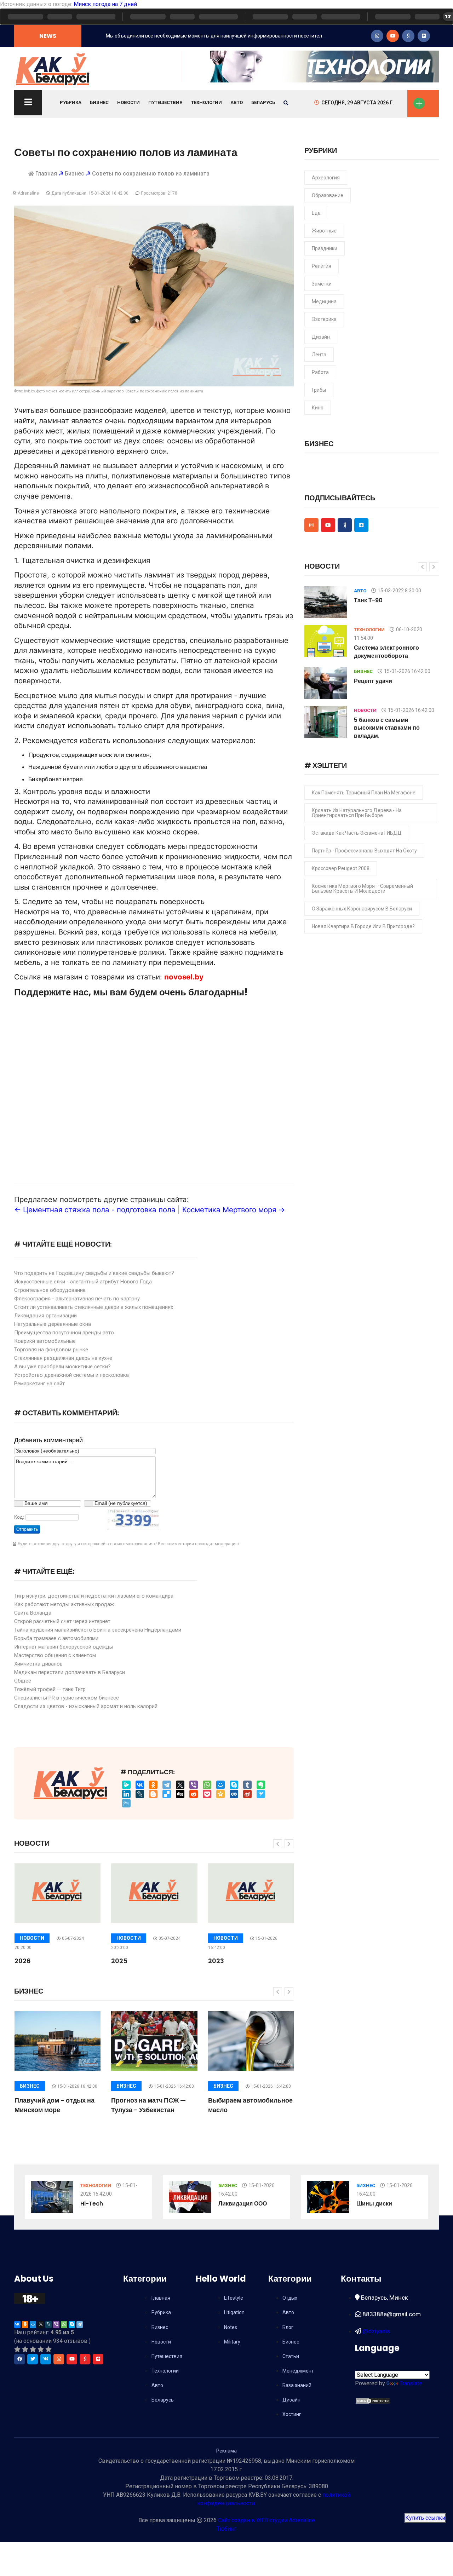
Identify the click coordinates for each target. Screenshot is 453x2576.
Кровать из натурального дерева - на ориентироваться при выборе (357, 813)
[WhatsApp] (207, 1785)
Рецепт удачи (373, 681)
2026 (23, 1961)
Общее (23, 1681)
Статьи (291, 2356)
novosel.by (184, 977)
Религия (322, 266)
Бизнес (99, 102)
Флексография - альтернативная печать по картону (77, 1299)
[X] (180, 1785)
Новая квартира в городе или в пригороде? (363, 926)
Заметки (322, 284)
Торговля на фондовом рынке (51, 1350)
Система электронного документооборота (386, 652)
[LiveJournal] (140, 1794)
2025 (119, 1961)
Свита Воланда (33, 1613)
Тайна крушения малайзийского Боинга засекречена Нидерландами (98, 1630)
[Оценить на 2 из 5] (25, 2349)
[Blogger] (153, 1794)
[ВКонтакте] (140, 1785)
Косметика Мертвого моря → (234, 1210)
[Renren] (234, 1794)
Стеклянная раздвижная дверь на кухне (63, 1358)
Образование (328, 195)
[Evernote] (261, 1785)
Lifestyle (234, 2298)
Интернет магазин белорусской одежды (64, 1647)
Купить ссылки (425, 2518)
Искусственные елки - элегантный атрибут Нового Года (83, 1282)
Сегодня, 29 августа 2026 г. (358, 103)
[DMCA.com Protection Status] (373, 2400)
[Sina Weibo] (247, 1794)
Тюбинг (226, 2529)
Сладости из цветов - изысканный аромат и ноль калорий (86, 1706)
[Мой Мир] (220, 1785)
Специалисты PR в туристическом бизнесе (67, 1698)
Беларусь (263, 102)
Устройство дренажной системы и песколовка (71, 1375)
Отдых (290, 2298)
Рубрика (71, 102)
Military (232, 2342)
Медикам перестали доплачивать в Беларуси (70, 1672)
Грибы (319, 390)
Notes (231, 2327)
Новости (128, 102)
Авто (237, 102)
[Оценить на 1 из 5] (17, 2349)
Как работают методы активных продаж (64, 1604)
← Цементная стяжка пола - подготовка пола (95, 1210)
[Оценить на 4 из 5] (41, 2349)
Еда (316, 213)
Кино (318, 408)
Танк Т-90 (368, 600)
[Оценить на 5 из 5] (48, 2349)
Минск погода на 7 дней (105, 4)
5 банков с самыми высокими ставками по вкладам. (387, 728)
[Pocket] (207, 1794)
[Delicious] (167, 1794)
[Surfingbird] (261, 1794)
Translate (411, 2383)
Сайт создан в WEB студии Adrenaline (266, 2520)
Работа (320, 372)
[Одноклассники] (153, 1785)
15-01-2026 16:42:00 (77, 2086)
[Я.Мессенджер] (126, 1785)
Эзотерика (324, 319)
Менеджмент (298, 2371)
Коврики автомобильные (45, 1341)
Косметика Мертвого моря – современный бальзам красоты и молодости (362, 889)
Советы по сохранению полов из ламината (151, 174)
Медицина (324, 301)
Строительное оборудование (50, 1290)
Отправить (27, 1529)
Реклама (226, 2451)
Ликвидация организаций (45, 1316)
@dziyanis (375, 2331)
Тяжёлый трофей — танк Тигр (50, 1689)
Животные (324, 231)
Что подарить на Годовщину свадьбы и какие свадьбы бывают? (94, 1273)
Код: (19, 1517)
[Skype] (234, 1785)
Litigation (234, 2312)
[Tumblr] (247, 1785)
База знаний (297, 2385)
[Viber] (194, 1785)
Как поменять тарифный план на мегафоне (364, 793)
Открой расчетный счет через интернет (62, 1621)
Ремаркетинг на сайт (39, 1384)
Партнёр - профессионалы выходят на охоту (364, 851)
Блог (288, 2327)
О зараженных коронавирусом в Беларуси (362, 909)
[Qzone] (220, 1794)
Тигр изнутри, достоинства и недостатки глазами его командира (94, 1596)
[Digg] (180, 1794)
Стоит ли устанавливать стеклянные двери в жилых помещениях (94, 1307)
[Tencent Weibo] (126, 1803)
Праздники (325, 248)
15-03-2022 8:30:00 (399, 591)
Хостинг (292, 2414)
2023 (216, 1961)
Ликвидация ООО (243, 2204)
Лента (319, 355)
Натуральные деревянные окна (53, 1324)
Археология (326, 178)
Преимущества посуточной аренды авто (64, 1333)
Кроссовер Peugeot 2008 (341, 868)
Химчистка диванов (38, 1664)
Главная (46, 174)
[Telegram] (167, 1785)
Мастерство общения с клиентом (55, 1655)
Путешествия (165, 102)
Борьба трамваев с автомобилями (56, 1638)
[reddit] (194, 1794)
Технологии (207, 102)
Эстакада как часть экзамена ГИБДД (357, 833)
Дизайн (321, 337)
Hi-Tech (92, 2204)
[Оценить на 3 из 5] (33, 2349)
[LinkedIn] (126, 1794)
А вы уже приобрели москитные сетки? (62, 1367)
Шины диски (374, 2204)
